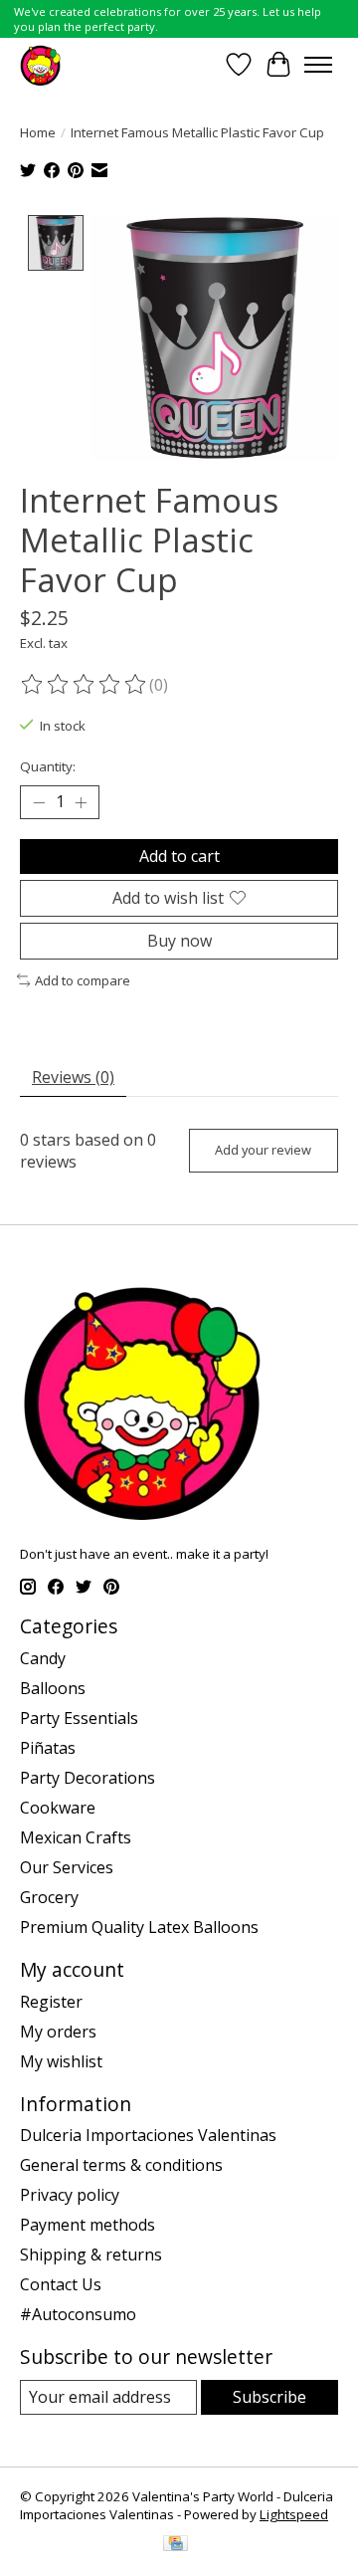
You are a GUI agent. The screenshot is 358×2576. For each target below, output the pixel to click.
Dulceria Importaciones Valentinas (148, 2135)
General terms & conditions (121, 2165)
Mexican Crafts (76, 1837)
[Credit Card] (176, 2545)
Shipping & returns (91, 2254)
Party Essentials (79, 1718)
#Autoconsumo (78, 2314)
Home (38, 132)
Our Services (67, 1867)
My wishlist (61, 2061)
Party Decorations (88, 1778)
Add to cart (179, 856)
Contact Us (61, 2284)
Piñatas (48, 1748)
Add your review (263, 1150)
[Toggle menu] (318, 65)
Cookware (58, 1808)
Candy (43, 1658)
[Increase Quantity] (81, 802)
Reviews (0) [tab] (73, 1077)
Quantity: (48, 766)
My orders (58, 2032)
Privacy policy (70, 2195)
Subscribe (269, 2397)
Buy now (179, 941)
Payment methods (88, 2225)
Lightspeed (294, 2514)
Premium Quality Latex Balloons (139, 1927)
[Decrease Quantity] (39, 802)
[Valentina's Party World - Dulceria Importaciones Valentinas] (40, 64)
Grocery (49, 1897)
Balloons (53, 1688)
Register (51, 2002)
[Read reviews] (85, 685)
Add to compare (83, 980)
